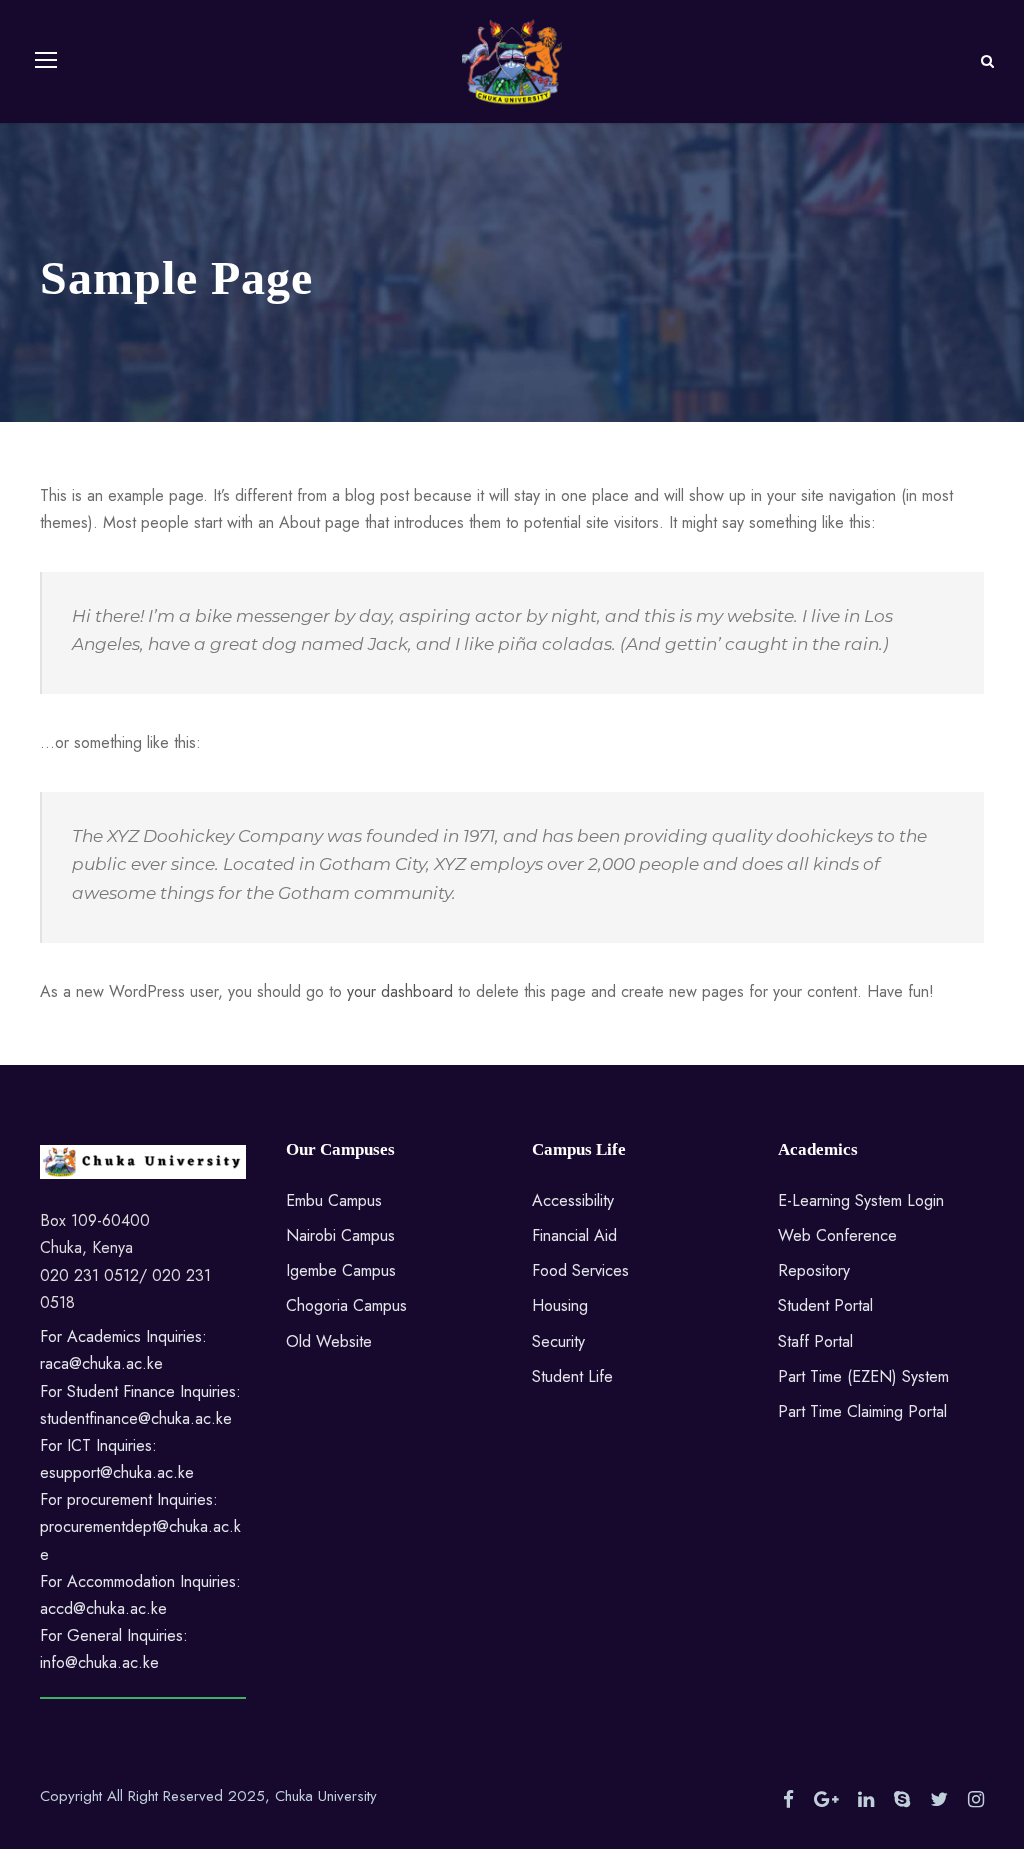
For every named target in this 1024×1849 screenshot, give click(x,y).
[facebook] (788, 1800)
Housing (560, 1305)
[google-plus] (826, 1800)
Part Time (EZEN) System (863, 1376)
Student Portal (825, 1305)
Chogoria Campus (346, 1305)
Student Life (572, 1376)
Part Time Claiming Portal (862, 1411)
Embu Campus (334, 1200)
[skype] (902, 1800)
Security (558, 1341)
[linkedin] (866, 1800)
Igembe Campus (341, 1270)
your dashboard (400, 991)
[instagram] (976, 1800)
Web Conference (837, 1235)
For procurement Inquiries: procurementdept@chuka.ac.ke (140, 1526)
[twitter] (939, 1800)
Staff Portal (815, 1341)
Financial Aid (574, 1235)
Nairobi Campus (340, 1235)
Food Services (580, 1270)
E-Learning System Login (861, 1200)
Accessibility (573, 1200)
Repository (814, 1270)
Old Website (329, 1341)
